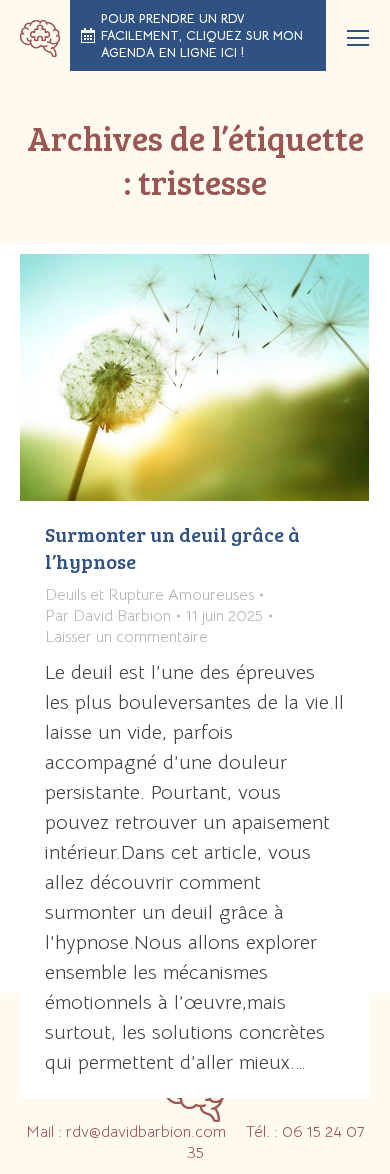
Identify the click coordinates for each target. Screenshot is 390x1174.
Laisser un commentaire (126, 637)
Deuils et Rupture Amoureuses (149, 595)
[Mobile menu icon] (358, 38)
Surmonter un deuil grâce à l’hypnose (172, 547)
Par (108, 616)
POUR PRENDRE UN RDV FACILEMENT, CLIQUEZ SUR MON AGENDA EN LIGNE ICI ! (202, 35)
